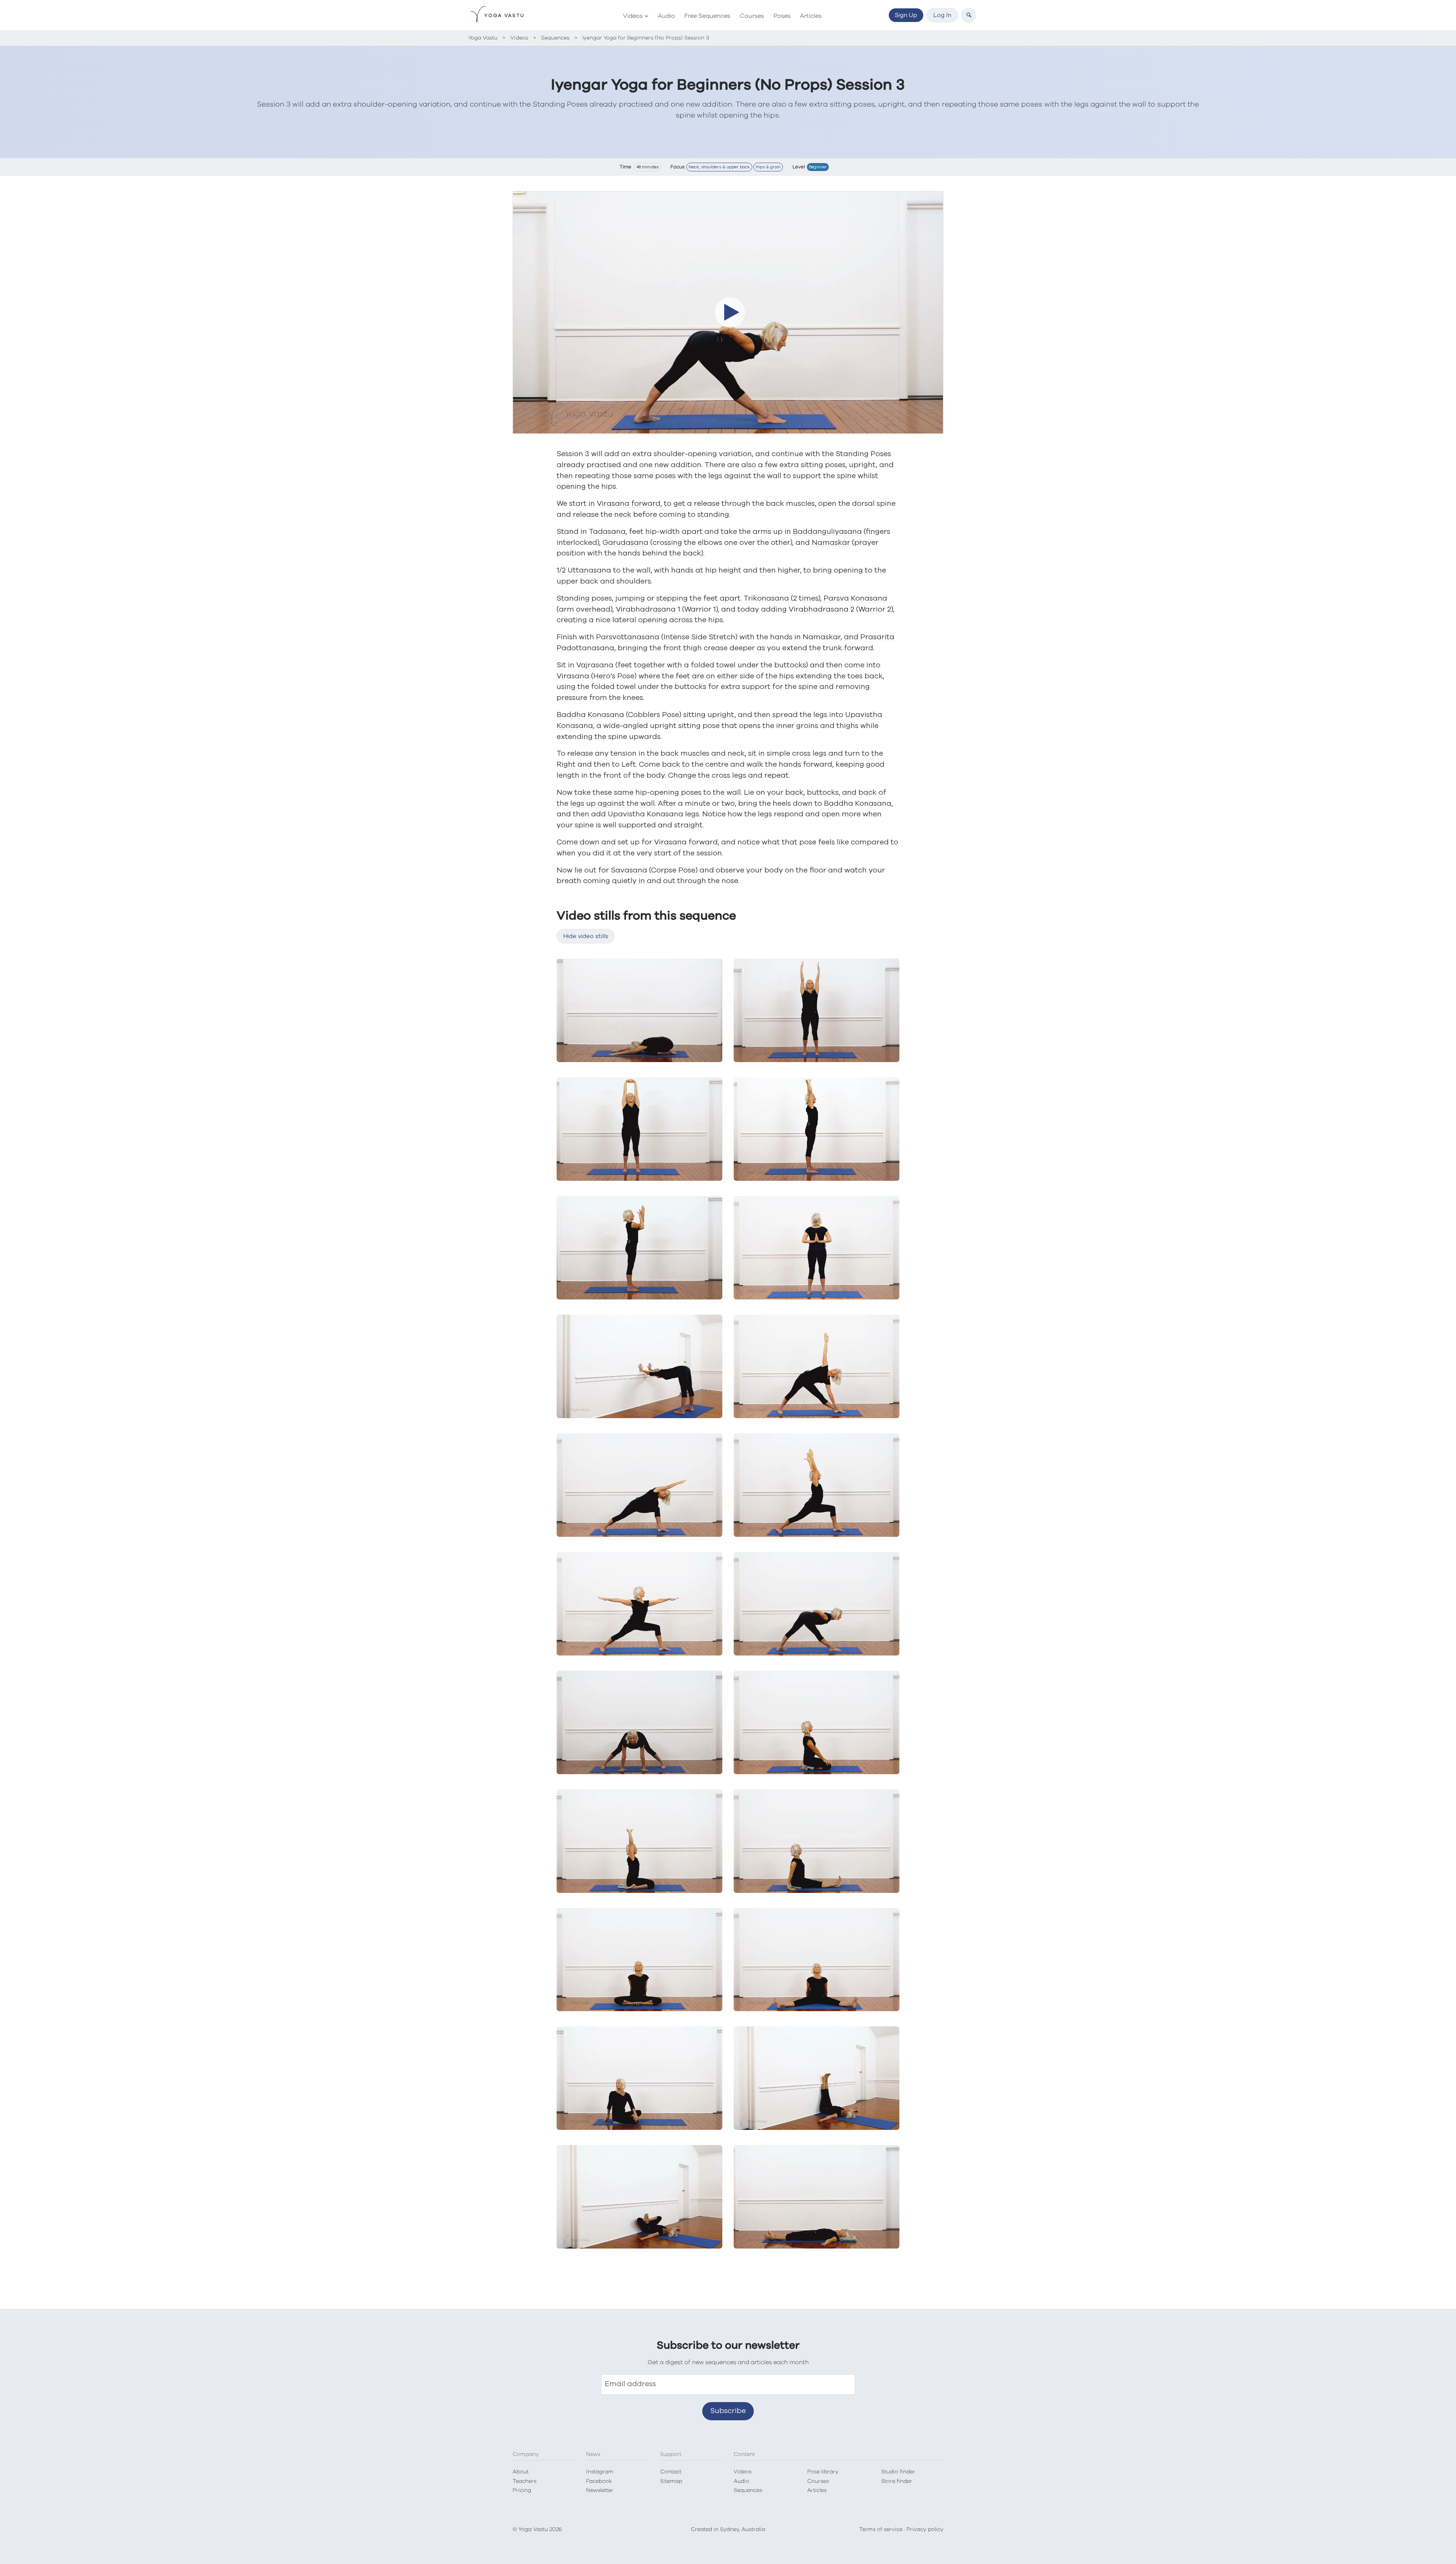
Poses (782, 16)
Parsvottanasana (628, 637)
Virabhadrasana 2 (821, 610)
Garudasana (625, 543)
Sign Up (906, 15)
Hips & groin (768, 167)
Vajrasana (595, 665)
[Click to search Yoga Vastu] (969, 15)
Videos (633, 16)
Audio (666, 16)
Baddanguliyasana (827, 532)
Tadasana (607, 532)
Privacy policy (925, 2529)
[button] (728, 312)
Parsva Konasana (855, 599)
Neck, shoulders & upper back (719, 167)
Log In (942, 15)
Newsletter (600, 2490)
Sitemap (671, 2481)
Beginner (818, 167)
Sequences (748, 2490)
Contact (671, 2472)
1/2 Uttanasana (584, 570)
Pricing (522, 2490)
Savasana (629, 870)
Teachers (525, 2481)
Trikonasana (766, 599)
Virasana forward (629, 504)
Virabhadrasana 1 (648, 610)
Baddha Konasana (590, 715)
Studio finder (898, 2472)
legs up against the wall (613, 804)
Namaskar (831, 543)
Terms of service (881, 2529)
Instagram (600, 2472)
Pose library (823, 2472)
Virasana (573, 676)
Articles (811, 16)
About (521, 2472)
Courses (752, 16)
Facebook (599, 2481)
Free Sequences (707, 16)
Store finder (897, 2481)
